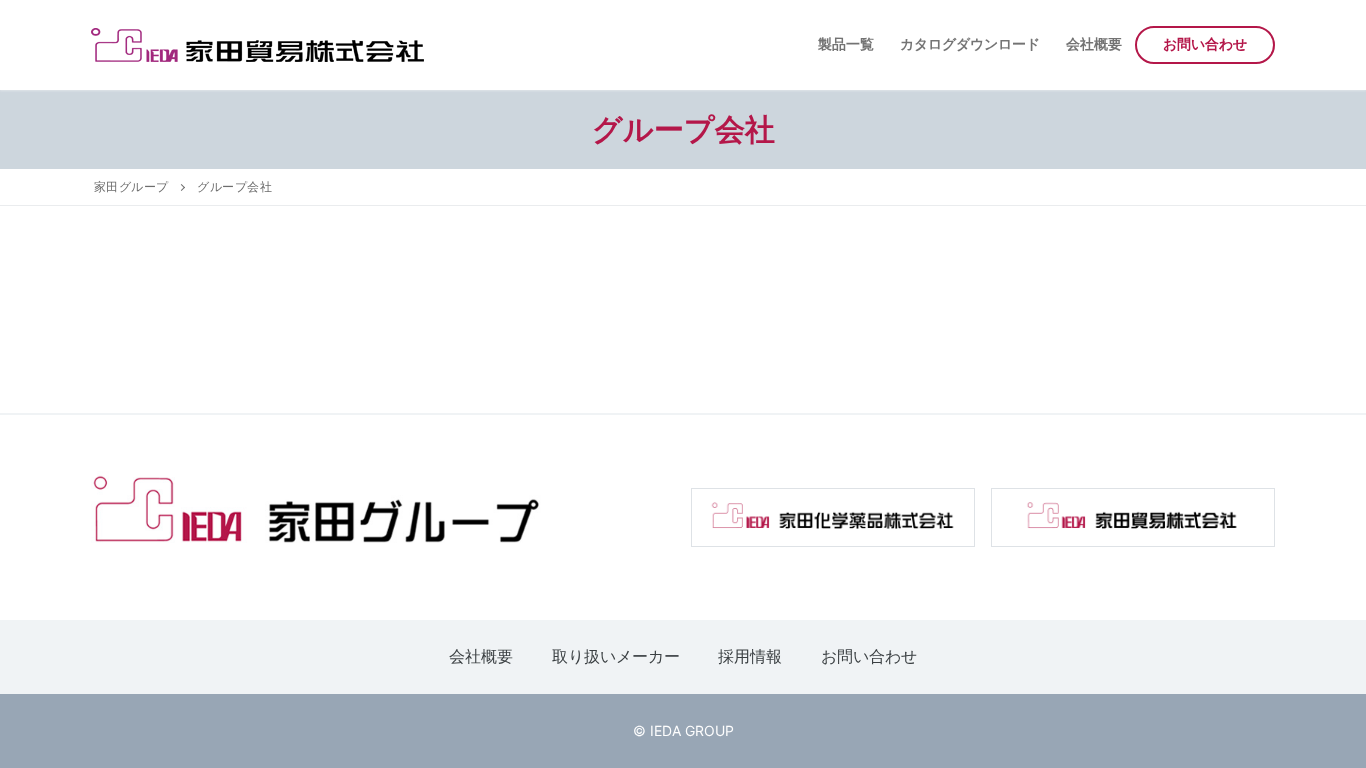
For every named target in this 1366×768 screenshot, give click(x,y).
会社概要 (481, 656)
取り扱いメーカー (616, 656)
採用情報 (750, 656)
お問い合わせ (869, 656)
